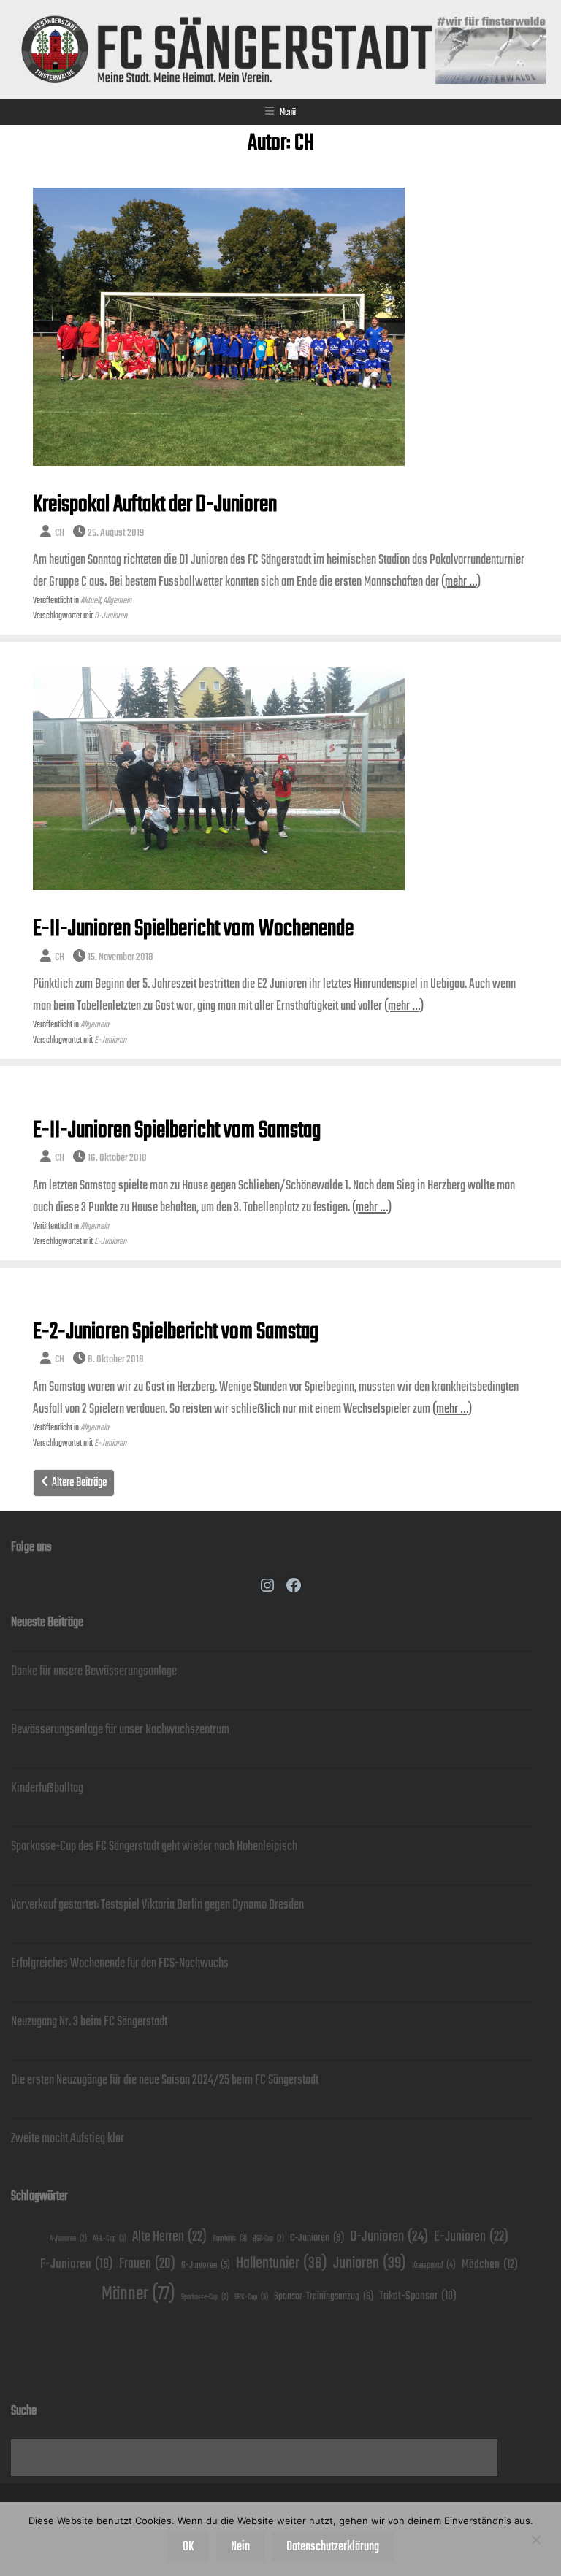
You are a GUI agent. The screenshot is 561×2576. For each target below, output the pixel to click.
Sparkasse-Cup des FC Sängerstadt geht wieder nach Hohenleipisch (154, 1847)
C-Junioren (317, 2238)
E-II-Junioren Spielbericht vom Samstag (177, 1131)
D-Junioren (111, 616)
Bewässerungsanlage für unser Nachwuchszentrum (120, 1730)
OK (188, 2547)
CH (60, 533)
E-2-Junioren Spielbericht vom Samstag (176, 1332)
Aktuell (90, 601)
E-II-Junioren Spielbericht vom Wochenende (193, 929)
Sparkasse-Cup (205, 2297)
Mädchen (490, 2265)
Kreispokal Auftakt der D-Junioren (155, 505)
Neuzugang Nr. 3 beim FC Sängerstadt (89, 2022)
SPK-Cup (251, 2297)
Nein (240, 2547)
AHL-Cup (110, 2239)
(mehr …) (461, 582)
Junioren (370, 2263)
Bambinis (230, 2239)
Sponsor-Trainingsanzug (324, 2296)
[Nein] (535, 2539)
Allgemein (117, 601)
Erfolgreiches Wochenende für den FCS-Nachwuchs (120, 1963)
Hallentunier (282, 2263)
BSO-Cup (268, 2239)
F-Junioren (77, 2264)
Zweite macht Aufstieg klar (68, 2139)
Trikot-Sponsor (418, 2296)
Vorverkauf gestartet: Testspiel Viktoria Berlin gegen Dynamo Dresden (157, 1905)
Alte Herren (169, 2237)
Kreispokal (434, 2265)
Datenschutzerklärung (333, 2547)
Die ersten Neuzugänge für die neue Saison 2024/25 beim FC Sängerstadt (165, 2080)
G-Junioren (206, 2265)
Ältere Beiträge (79, 1483)
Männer (138, 2294)
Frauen (147, 2264)
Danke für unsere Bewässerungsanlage (94, 1671)
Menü (288, 112)
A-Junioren (68, 2239)
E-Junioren (110, 1040)
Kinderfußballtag (47, 1788)
